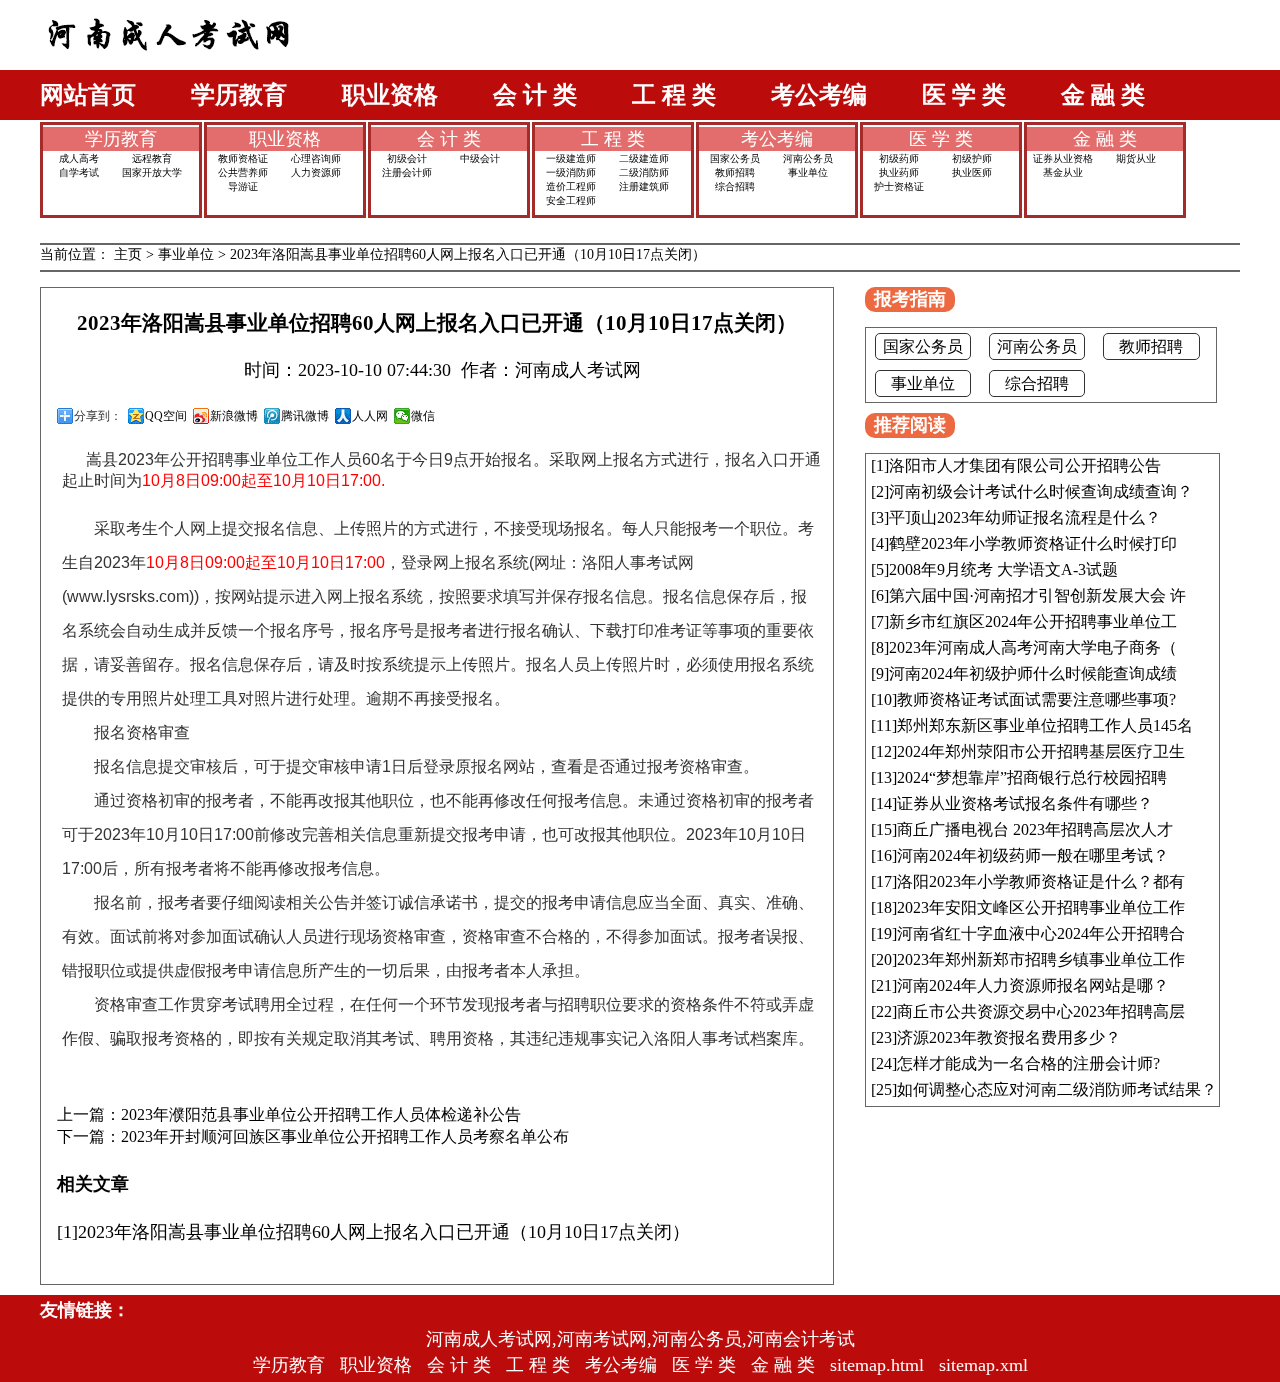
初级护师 (972, 158)
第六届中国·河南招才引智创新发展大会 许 (1037, 595)
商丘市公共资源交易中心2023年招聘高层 (1041, 1011)
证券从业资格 (1063, 158)
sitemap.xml (983, 1365)
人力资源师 (316, 172)
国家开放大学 (152, 172)
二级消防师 (644, 172)
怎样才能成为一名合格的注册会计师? (1028, 1063)
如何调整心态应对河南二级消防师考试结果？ (1057, 1089)
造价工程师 (571, 186)
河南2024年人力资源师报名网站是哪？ (1033, 985)
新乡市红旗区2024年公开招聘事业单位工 (1033, 621)
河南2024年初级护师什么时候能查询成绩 (1033, 673)
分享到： (98, 416)
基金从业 (1063, 172)
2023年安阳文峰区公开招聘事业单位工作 (1041, 907)
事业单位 (808, 172)
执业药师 (899, 172)
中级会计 (480, 158)
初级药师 (899, 158)
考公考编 (819, 95)
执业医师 (972, 172)
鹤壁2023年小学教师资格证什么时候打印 (1033, 543)
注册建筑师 (644, 186)
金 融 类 (1103, 95)
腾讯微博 (305, 416)
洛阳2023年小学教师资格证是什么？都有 (1041, 881)
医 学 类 (964, 95)
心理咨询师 (316, 158)
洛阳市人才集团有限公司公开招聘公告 (1025, 465)
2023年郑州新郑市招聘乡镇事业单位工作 (1041, 959)
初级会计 (407, 158)
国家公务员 (735, 158)
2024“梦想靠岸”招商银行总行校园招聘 (1032, 777)
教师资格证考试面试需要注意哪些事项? (1036, 699)
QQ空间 (166, 416)
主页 (128, 254)
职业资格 (390, 95)
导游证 (243, 186)
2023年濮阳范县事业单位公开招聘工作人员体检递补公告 (321, 1115)
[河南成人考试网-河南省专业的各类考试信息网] (169, 64)
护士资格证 (899, 186)
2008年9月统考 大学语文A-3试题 (1003, 569)
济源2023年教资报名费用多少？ (1009, 1037)
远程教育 (152, 158)
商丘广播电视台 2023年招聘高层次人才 (1035, 829)
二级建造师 (644, 158)
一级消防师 (571, 172)
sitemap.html (877, 1365)
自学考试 (79, 172)
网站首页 (88, 95)
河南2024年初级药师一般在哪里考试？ (1033, 855)
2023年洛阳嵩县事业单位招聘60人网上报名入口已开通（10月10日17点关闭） (468, 254)
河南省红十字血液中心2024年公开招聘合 (1041, 933)
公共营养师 (243, 172)
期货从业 (1136, 158)
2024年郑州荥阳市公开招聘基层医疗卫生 (1041, 751)
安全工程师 (571, 200)
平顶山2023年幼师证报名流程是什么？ (1025, 517)
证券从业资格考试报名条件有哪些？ (1025, 803)
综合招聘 (735, 186)
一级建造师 (571, 158)
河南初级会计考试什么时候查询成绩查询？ (1041, 491)
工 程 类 (674, 95)
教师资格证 (243, 158)
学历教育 (239, 95)
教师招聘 (735, 172)
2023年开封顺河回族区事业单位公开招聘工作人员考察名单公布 (345, 1137)
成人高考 (79, 158)
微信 (423, 416)
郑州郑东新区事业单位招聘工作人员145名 (1045, 725)
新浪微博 (234, 416)
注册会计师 (407, 172)
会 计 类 (535, 95)
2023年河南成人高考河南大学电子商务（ (1033, 647)
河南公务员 (808, 158)
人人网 (370, 416)
